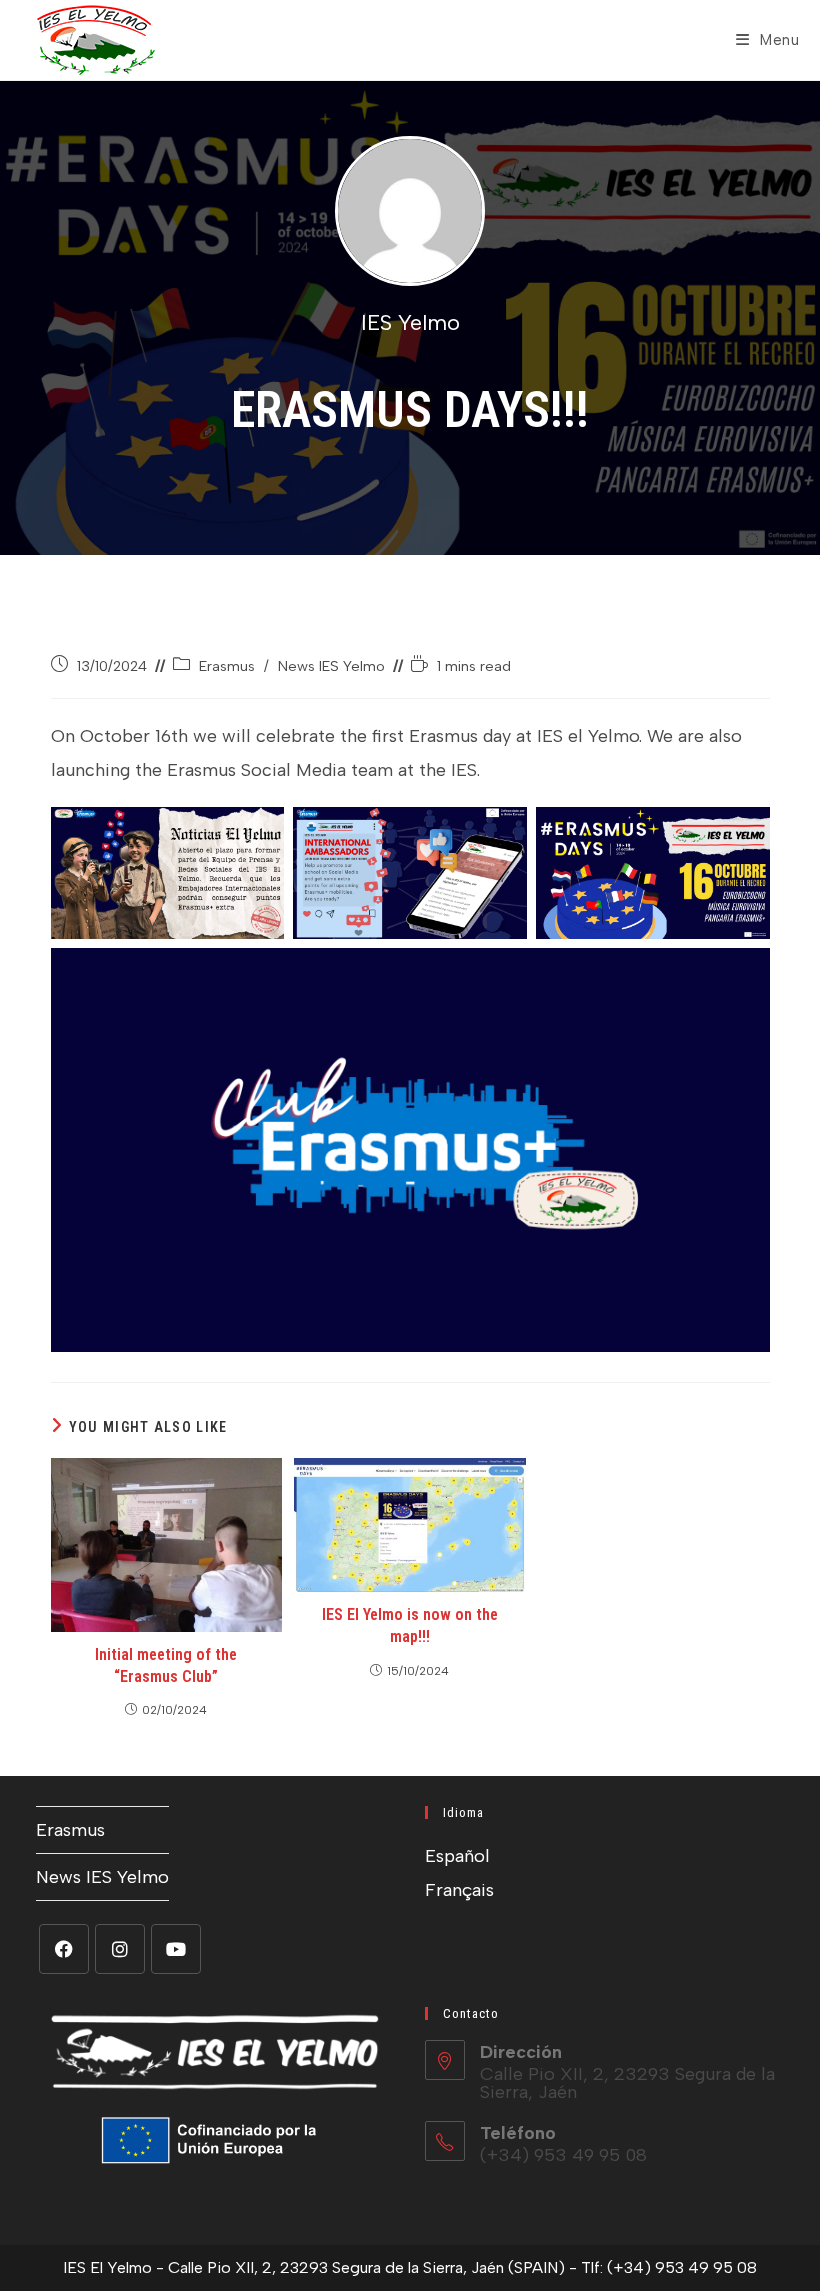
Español (457, 1856)
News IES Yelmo (331, 666)
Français (459, 1890)
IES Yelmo (410, 322)
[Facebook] (64, 1949)
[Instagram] (120, 1949)
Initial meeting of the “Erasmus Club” (166, 1665)
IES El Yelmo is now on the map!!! (410, 1625)
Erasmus (227, 666)
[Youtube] (176, 1949)
